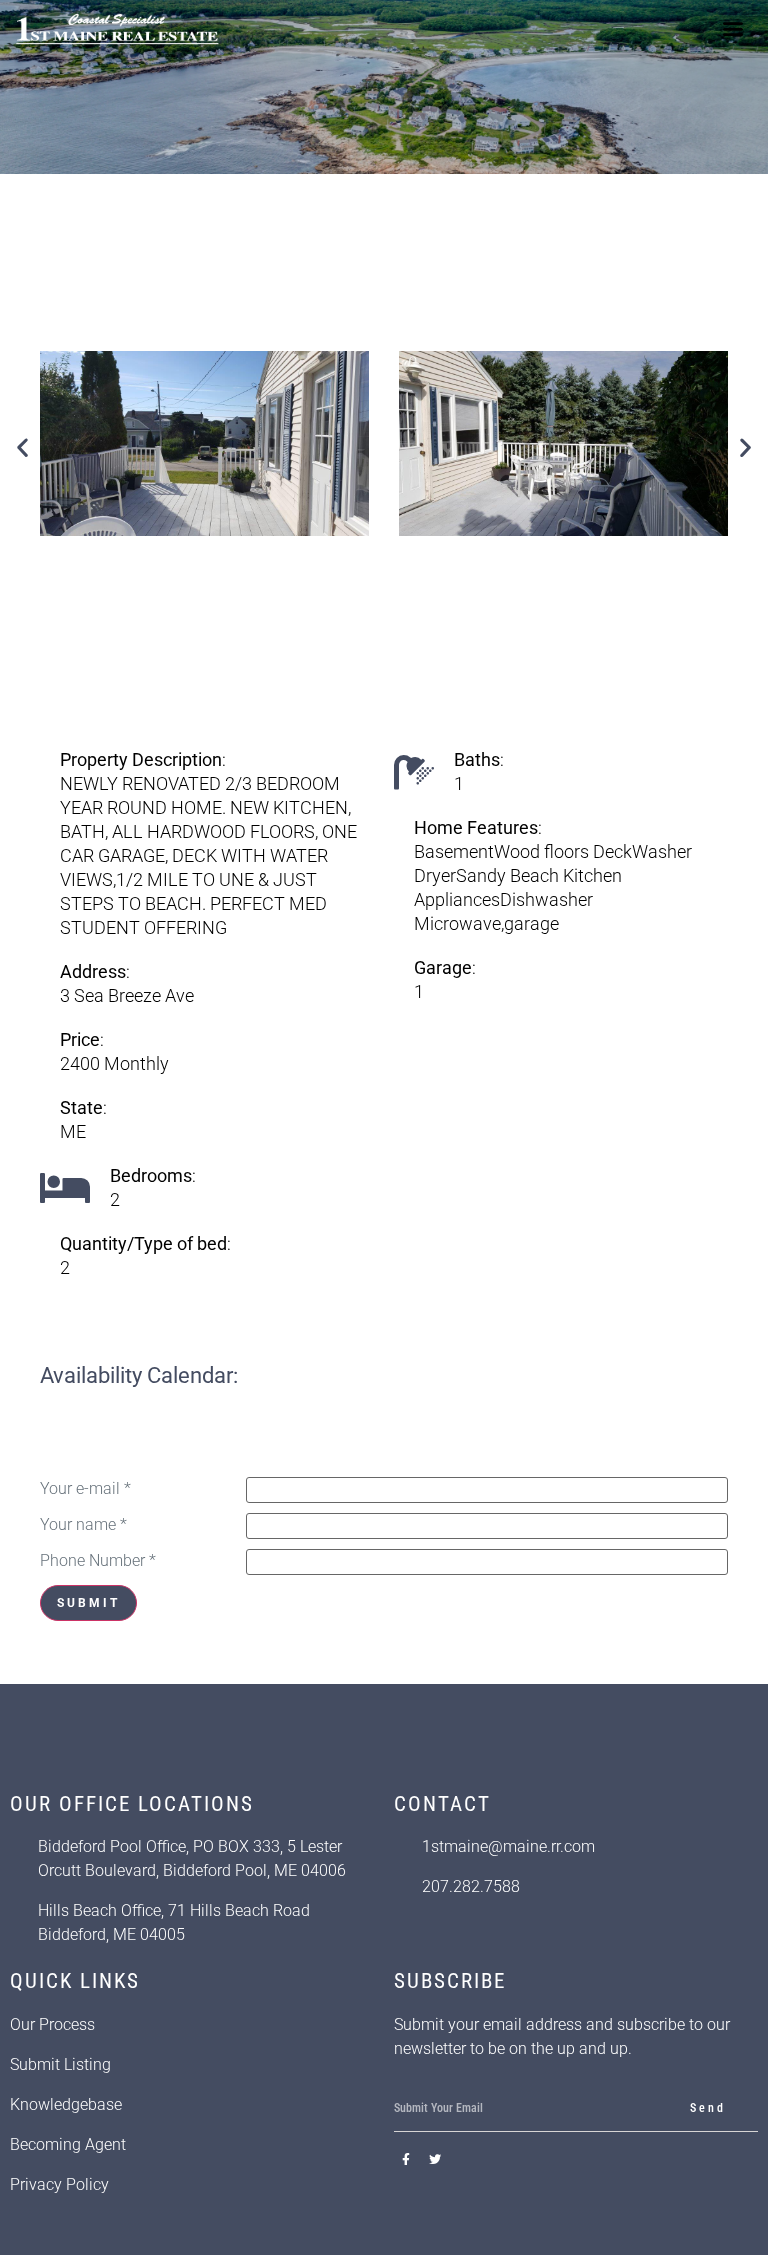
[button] (733, 28)
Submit (88, 1603)
